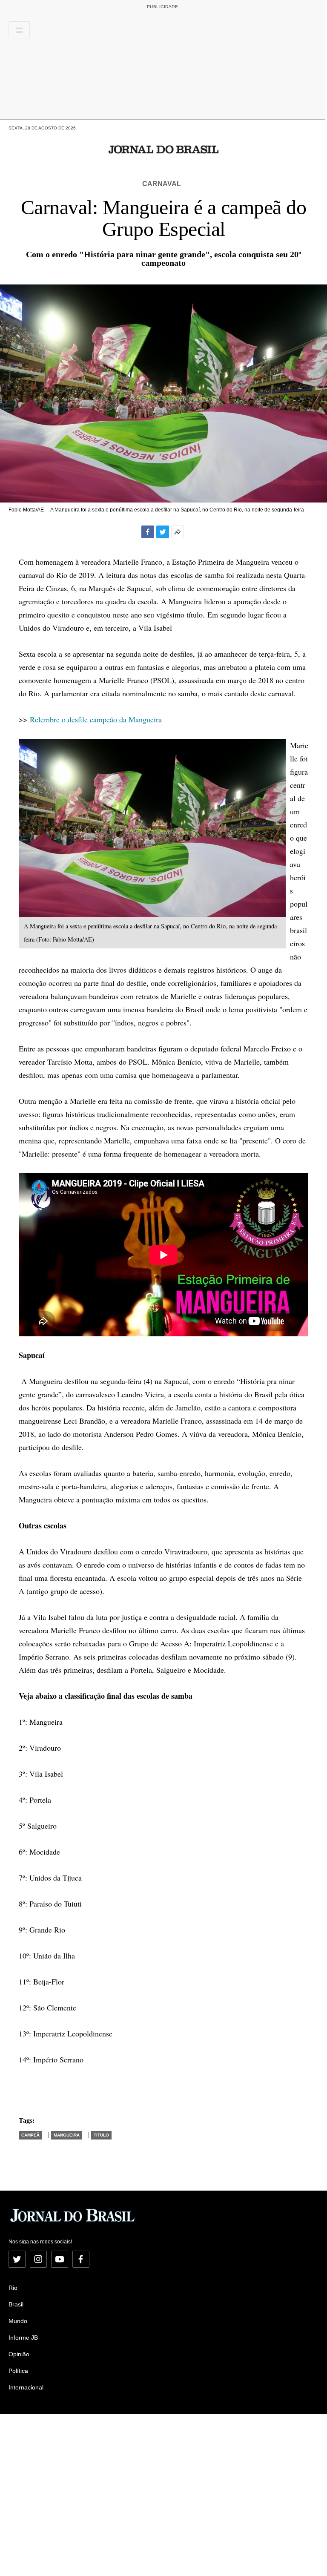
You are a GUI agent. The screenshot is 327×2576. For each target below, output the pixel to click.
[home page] (164, 149)
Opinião (19, 2354)
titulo (101, 2135)
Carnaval (162, 184)
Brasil (16, 2304)
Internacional (26, 2387)
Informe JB (23, 2338)
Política (18, 2371)
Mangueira (67, 2135)
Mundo (18, 2321)
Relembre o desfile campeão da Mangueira (96, 719)
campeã (30, 2135)
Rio (13, 2288)
